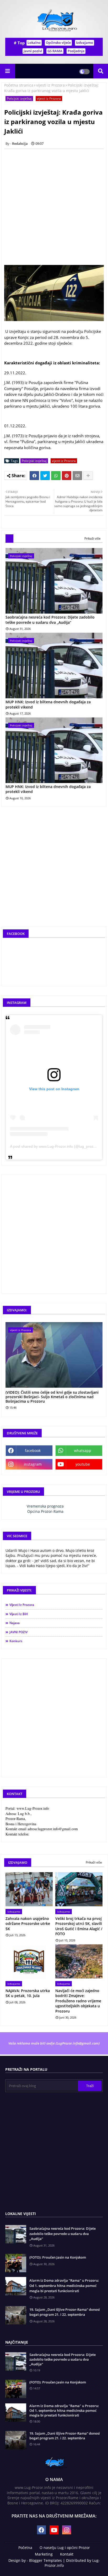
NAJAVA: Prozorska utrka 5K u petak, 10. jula (28, 1993)
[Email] (77, 476)
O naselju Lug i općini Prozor (65, 2548)
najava (15, 1623)
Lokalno (34, 42)
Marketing (44, 2554)
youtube (83, 1464)
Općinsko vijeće (58, 42)
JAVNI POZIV (18, 1632)
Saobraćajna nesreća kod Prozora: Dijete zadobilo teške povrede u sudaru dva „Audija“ (50, 620)
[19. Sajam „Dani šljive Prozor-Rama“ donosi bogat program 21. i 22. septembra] (16, 2440)
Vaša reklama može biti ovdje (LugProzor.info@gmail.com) (54, 2043)
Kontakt (67, 2554)
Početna (25, 2548)
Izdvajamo (85, 42)
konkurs (16, 1641)
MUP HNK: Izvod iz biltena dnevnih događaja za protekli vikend (48, 704)
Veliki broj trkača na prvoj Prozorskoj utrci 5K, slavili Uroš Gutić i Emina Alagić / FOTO (79, 1926)
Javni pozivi (33, 51)
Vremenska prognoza (45, 1506)
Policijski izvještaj (19, 99)
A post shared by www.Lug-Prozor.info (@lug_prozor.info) (57, 1146)
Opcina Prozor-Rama (45, 1511)
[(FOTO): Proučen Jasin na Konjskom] (16, 2389)
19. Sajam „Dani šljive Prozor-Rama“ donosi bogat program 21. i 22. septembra (65, 2312)
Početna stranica (19, 85)
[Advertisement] (54, 207)
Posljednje (76, 51)
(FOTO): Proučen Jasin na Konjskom (58, 2257)
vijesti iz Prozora (50, 85)
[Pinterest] (67, 476)
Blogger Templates (45, 2560)
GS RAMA (55, 51)
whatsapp (83, 1451)
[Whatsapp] (56, 476)
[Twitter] (45, 476)
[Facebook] (34, 476)
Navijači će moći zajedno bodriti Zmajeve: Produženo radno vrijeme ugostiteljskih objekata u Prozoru (78, 2001)
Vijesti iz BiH (19, 1614)
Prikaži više (93, 538)
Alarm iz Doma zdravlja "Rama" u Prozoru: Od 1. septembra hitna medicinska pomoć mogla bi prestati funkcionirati (64, 2285)
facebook (33, 1451)
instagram (33, 1464)
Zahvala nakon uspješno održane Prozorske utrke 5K (28, 1924)
